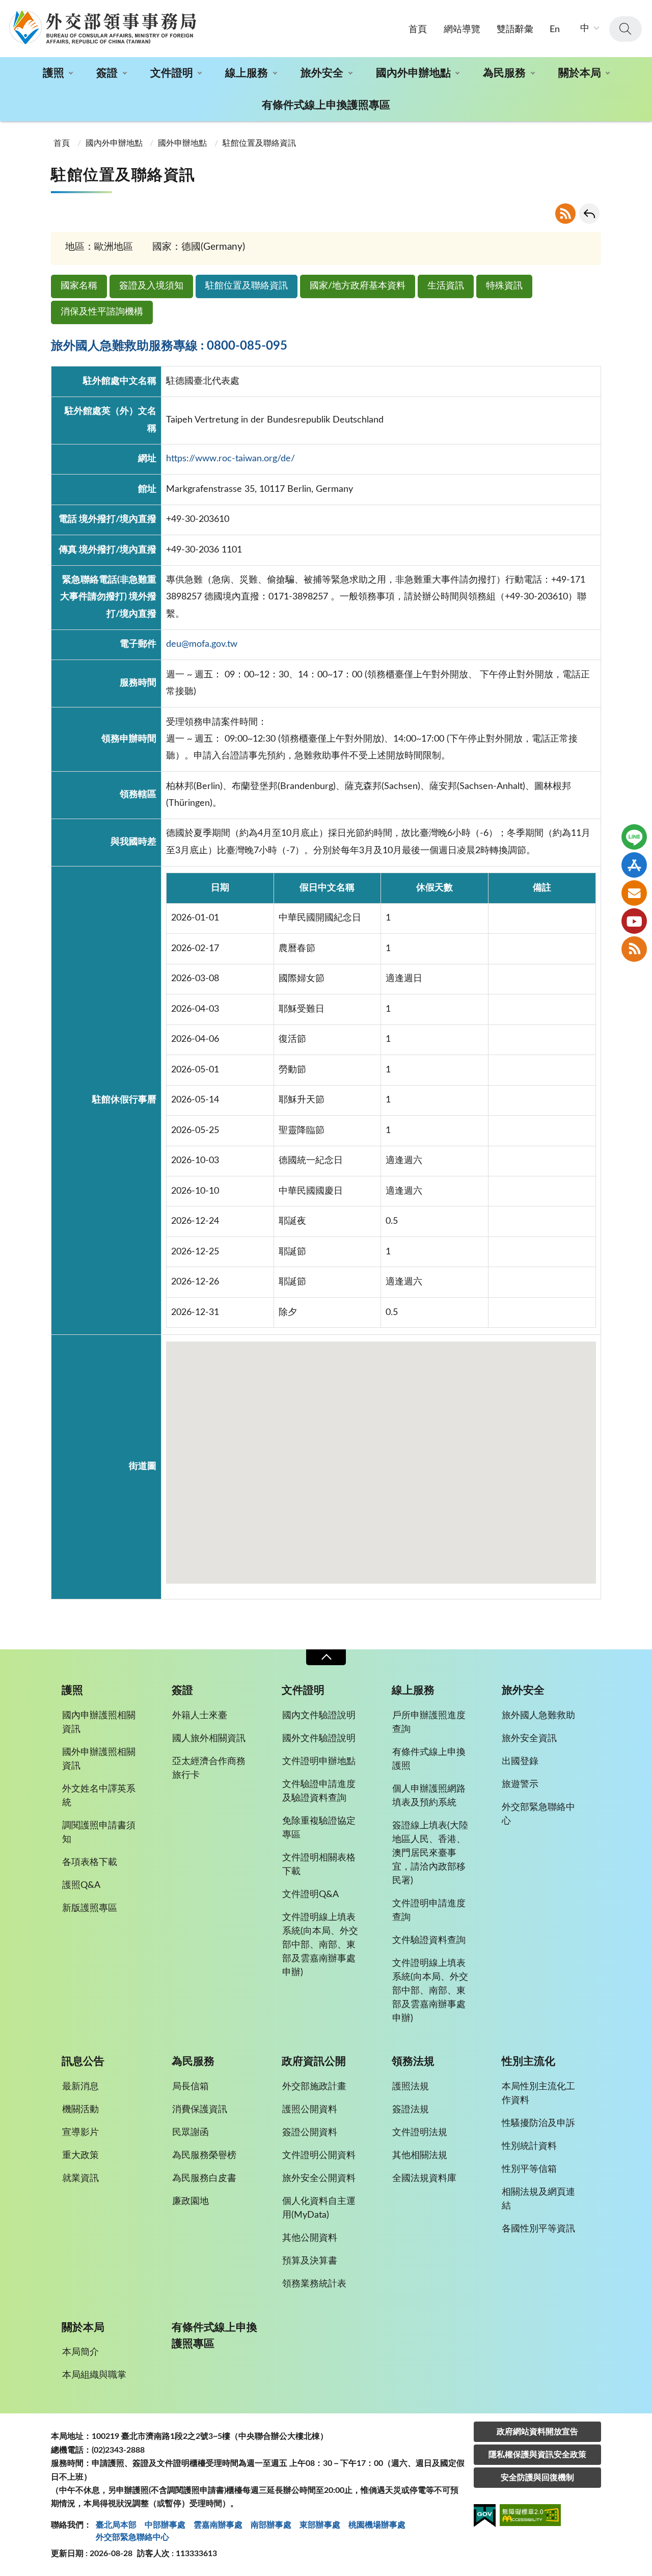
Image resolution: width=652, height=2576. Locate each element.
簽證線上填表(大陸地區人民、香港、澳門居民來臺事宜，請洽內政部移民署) (430, 1853)
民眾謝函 (191, 2133)
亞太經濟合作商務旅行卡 (209, 1768)
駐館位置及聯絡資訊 (247, 286)
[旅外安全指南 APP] (634, 865)
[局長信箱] (634, 893)
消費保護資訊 (200, 2110)
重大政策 (80, 2156)
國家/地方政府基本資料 (358, 286)
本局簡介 (80, 2352)
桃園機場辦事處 (377, 2525)
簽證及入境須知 (151, 286)
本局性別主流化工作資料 (538, 2094)
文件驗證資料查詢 (429, 1940)
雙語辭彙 (515, 30)
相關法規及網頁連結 (538, 2199)
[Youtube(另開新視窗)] (634, 921)
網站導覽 (462, 30)
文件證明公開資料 (319, 2156)
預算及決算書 (310, 2261)
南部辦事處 (271, 2525)
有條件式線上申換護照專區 (326, 105)
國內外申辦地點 (413, 73)
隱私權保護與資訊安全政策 (537, 2455)
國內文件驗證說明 (319, 1716)
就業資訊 (80, 2178)
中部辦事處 (165, 2525)
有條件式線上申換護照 (429, 1759)
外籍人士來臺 (200, 1716)
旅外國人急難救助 (538, 1716)
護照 (53, 73)
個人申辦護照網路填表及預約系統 (429, 1796)
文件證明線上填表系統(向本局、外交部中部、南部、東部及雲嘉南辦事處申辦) (320, 1945)
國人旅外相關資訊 (209, 1739)
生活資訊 (446, 286)
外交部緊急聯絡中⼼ (132, 2537)
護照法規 (411, 2087)
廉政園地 (191, 2201)
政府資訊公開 (314, 2061)
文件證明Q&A (310, 1895)
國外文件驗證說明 (319, 1739)
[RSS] (634, 949)
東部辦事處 (320, 2525)
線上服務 (247, 73)
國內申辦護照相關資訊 (99, 1723)
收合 (326, 1657)
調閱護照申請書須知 (99, 1833)
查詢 (626, 29)
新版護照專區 (90, 1908)
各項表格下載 (90, 1862)
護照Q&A (81, 1885)
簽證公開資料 (310, 2133)
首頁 (418, 30)
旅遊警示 (520, 1784)
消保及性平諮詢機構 (102, 312)
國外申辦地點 (182, 143)
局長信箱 (191, 2087)
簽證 (107, 73)
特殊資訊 (504, 286)
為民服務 (504, 73)
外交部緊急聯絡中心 (538, 1814)
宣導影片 (80, 2133)
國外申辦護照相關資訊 (99, 1759)
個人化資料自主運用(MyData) (319, 2208)
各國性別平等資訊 (538, 2229)
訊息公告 (83, 2061)
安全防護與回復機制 (537, 2478)
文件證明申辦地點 (319, 1762)
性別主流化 (528, 2061)
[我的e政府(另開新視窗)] (485, 2517)
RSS (565, 214)
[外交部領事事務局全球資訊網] (102, 27)
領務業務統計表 (314, 2284)
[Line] (634, 837)
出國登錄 (520, 1762)
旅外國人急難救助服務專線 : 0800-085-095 (169, 346)
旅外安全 (322, 73)
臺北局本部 (116, 2525)
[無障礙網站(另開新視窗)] (530, 2517)
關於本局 (580, 73)
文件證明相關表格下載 (319, 1865)
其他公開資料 (310, 2238)
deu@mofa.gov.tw (202, 644)
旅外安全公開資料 (319, 2178)
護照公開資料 (310, 2110)
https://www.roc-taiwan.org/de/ (230, 459)
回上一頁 (589, 214)
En (555, 30)
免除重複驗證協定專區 (319, 1828)
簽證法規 (411, 2110)
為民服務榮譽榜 (204, 2156)
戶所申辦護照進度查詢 (429, 1723)
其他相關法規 (420, 2156)
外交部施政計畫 (314, 2087)
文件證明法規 (420, 2133)
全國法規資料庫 (424, 2178)
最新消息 (80, 2087)
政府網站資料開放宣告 (537, 2432)
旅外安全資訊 (529, 1739)
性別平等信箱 (529, 2169)
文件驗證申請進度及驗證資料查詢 (319, 1791)
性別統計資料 (529, 2146)
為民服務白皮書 (204, 2178)
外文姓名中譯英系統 (99, 1796)
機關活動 (80, 2110)
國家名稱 (79, 286)
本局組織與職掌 (94, 2375)
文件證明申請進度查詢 (429, 1911)
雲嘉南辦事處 (218, 2525)
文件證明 (172, 73)
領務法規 (413, 2061)
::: (6, 9)
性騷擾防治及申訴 (538, 2123)
